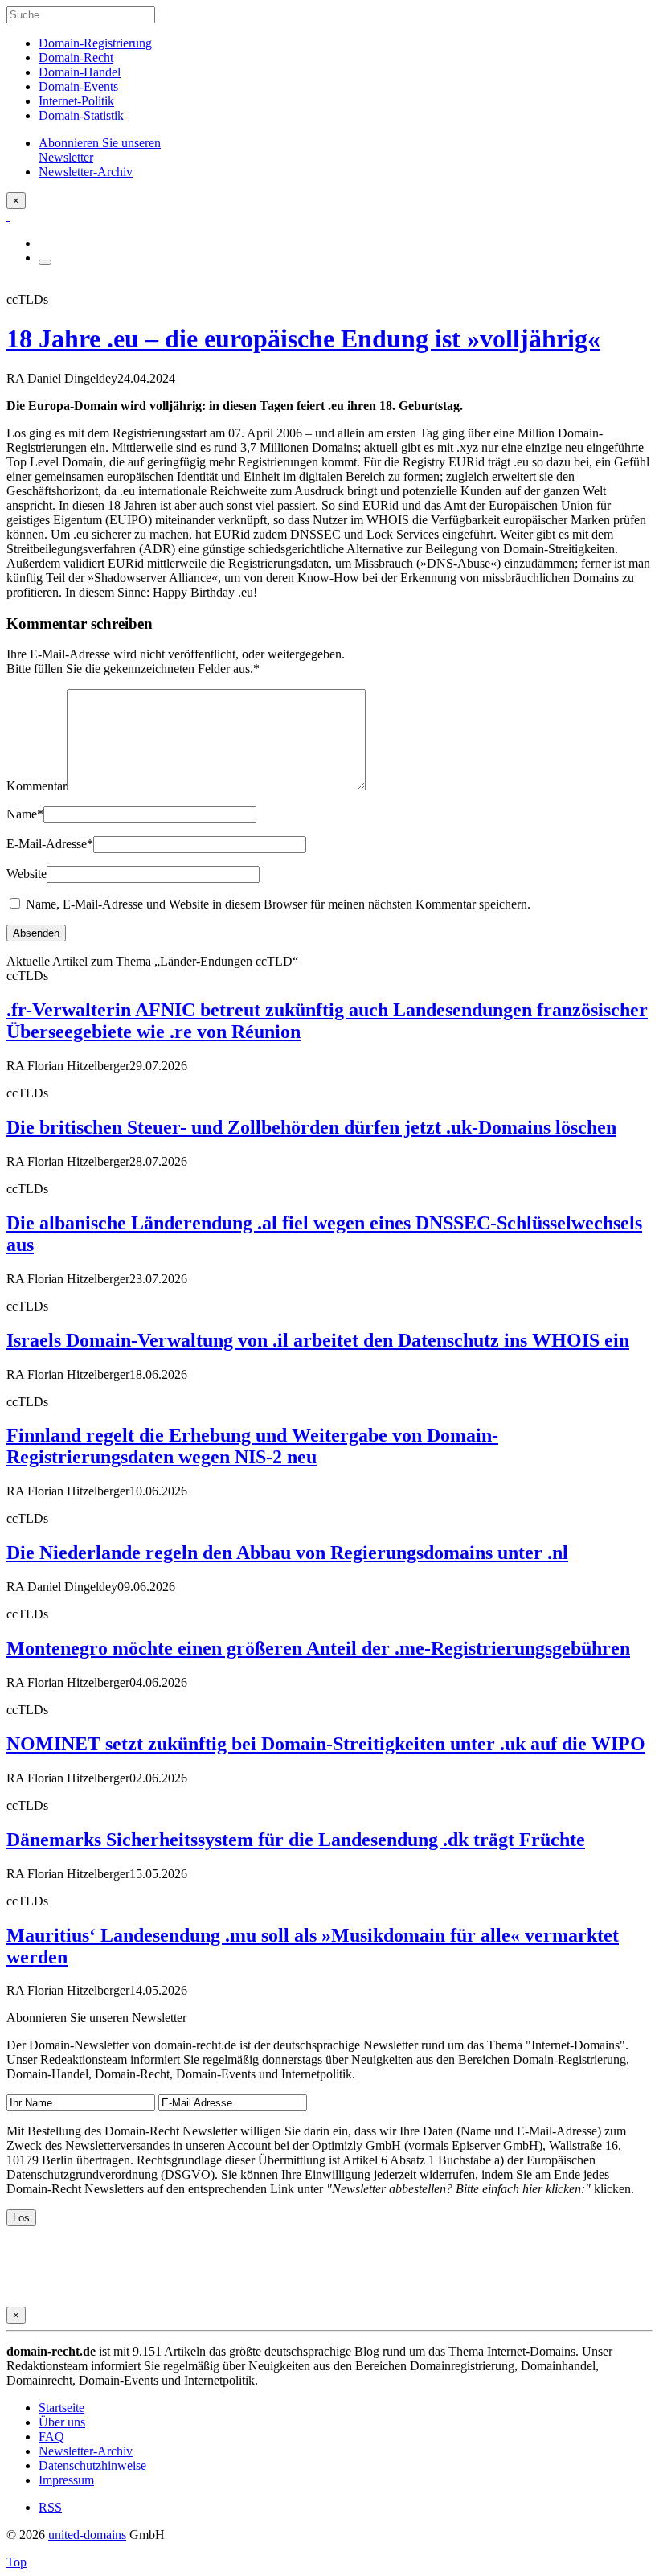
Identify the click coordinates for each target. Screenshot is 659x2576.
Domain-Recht (76, 57)
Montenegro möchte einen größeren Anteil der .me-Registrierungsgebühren (318, 1648)
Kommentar (37, 786)
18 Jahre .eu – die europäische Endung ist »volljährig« (303, 338)
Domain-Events (78, 86)
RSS (50, 2507)
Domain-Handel (80, 72)
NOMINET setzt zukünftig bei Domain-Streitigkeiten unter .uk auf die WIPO (326, 1744)
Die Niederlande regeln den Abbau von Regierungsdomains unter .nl (287, 1553)
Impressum (66, 2480)
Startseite (61, 2408)
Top (16, 2562)
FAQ (51, 2437)
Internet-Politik (76, 101)
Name (25, 814)
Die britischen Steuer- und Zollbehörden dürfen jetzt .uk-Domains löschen (311, 1127)
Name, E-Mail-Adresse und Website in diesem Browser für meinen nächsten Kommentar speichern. (278, 904)
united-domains (87, 2535)
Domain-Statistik (81, 115)
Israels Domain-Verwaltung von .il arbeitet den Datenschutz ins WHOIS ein (318, 1340)
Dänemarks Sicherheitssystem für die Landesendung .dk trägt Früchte (296, 1840)
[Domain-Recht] (8, 216)
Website (27, 874)
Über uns (62, 2422)
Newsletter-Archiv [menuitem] (86, 172)
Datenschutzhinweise (92, 2465)
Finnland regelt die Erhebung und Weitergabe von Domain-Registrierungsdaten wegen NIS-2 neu (252, 1446)
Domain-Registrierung (95, 43)
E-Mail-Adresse (50, 844)
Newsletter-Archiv (86, 2451)
